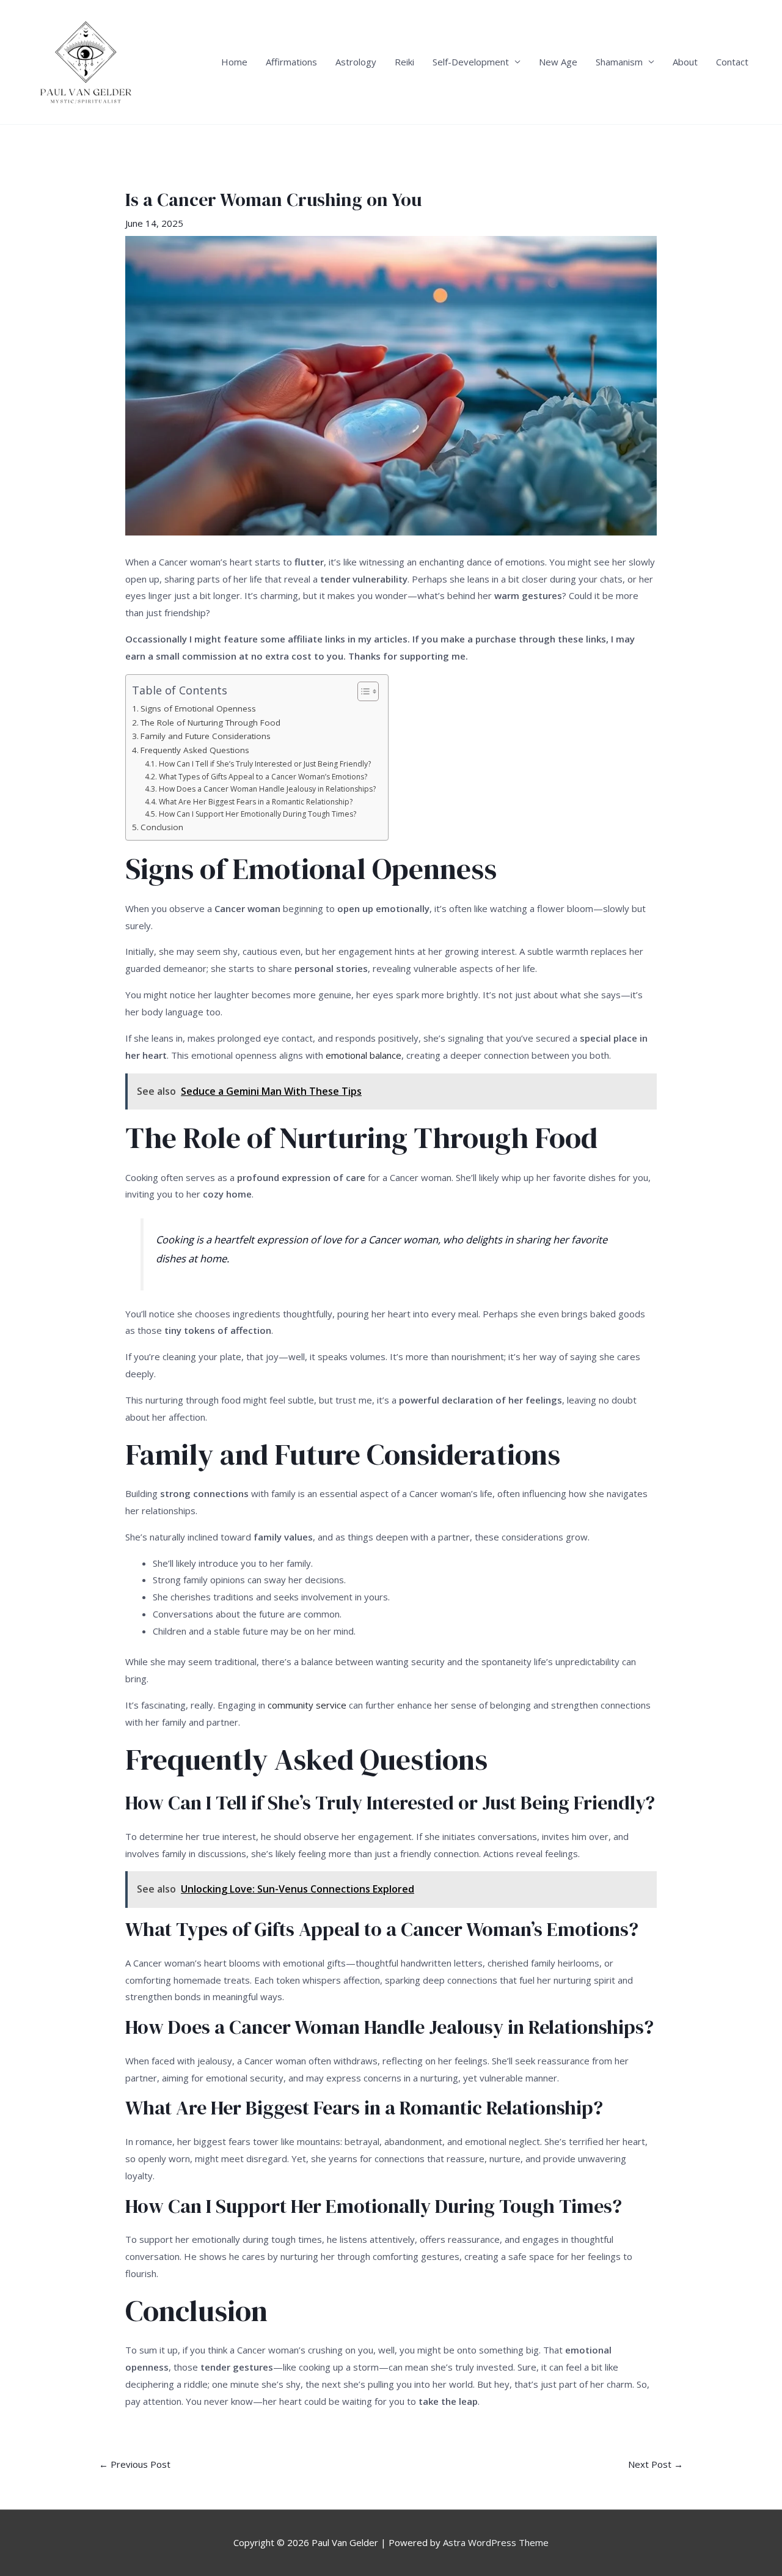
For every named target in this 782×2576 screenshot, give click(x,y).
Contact (732, 62)
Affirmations (291, 62)
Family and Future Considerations (206, 736)
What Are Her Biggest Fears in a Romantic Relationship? (255, 802)
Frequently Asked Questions (195, 750)
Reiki (404, 62)
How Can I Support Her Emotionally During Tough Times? (257, 814)
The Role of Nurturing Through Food (210, 723)
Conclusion (162, 827)
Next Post (656, 2464)
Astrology (356, 62)
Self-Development (471, 62)
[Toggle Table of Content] (362, 691)
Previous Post (135, 2464)
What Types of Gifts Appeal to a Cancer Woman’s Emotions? (263, 777)
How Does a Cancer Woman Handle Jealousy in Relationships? (267, 789)
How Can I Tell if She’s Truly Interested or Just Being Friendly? (265, 764)
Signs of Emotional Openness (198, 708)
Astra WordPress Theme (496, 2542)
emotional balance (364, 1055)
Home (234, 62)
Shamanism (619, 62)
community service (307, 1705)
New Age (558, 62)
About (685, 62)
